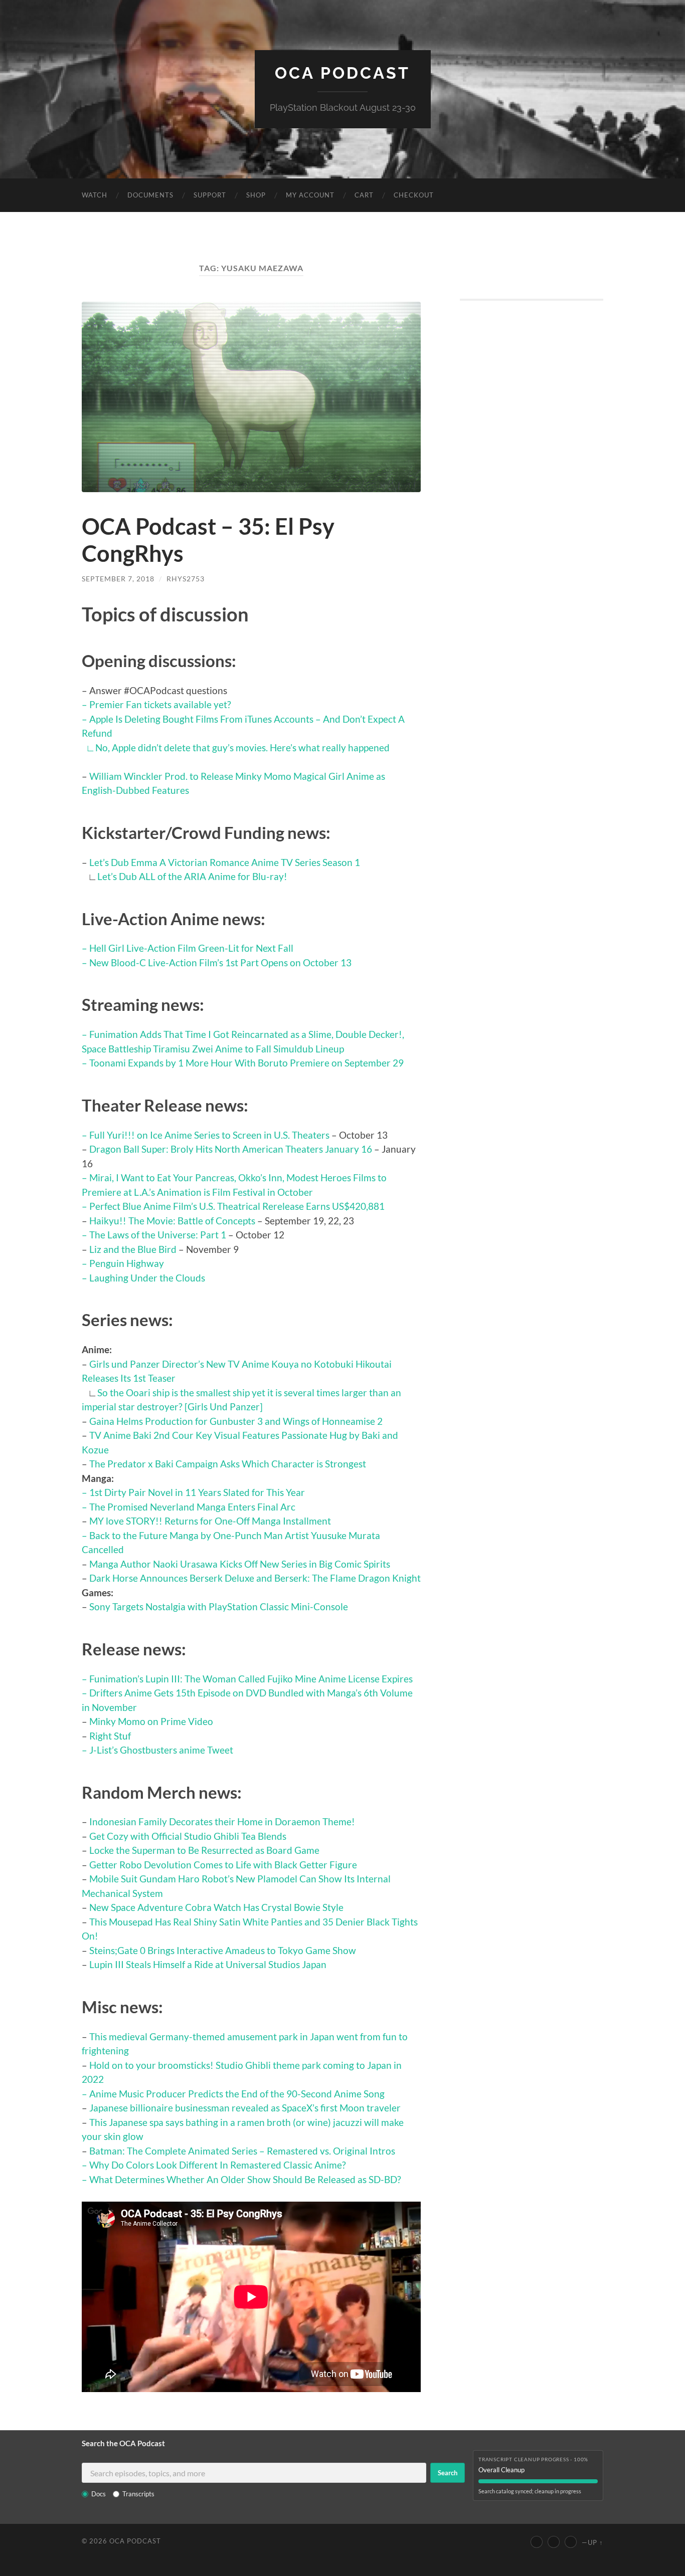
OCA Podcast (342, 73)
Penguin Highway (127, 1263)
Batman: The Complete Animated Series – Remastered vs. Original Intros (242, 2151)
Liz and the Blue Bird (133, 1249)
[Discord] (571, 2542)
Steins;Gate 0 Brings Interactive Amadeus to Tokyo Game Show (223, 1950)
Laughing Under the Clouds (147, 1278)
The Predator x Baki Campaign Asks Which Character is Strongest (228, 1464)
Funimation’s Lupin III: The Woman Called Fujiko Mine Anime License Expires (251, 1679)
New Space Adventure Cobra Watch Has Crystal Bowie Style (216, 1907)
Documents (150, 195)
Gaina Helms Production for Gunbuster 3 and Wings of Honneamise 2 (236, 1421)
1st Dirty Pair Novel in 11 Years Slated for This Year (197, 1492)
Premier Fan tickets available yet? (160, 704)
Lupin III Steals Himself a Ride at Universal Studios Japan (208, 1964)
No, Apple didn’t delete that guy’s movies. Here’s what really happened (242, 747)
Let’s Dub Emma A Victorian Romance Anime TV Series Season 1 (225, 862)
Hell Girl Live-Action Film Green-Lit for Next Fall (191, 948)
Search (448, 2473)
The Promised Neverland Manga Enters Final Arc (192, 1507)
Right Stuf (110, 1736)
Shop (256, 195)
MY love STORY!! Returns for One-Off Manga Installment (210, 1521)
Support (210, 195)
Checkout (414, 195)
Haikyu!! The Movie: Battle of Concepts (172, 1221)
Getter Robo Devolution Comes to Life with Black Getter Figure (223, 1865)
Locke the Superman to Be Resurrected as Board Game (204, 1850)
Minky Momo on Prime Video (151, 1721)
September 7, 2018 (118, 579)
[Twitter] (554, 2542)
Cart (364, 195)
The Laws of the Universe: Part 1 (158, 1235)
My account (310, 195)
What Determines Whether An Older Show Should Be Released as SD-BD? (245, 2179)
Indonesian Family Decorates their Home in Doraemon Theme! (222, 1821)
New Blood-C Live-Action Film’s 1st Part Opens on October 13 (220, 962)
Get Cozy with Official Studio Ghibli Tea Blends (188, 1836)
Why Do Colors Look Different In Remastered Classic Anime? (218, 2165)
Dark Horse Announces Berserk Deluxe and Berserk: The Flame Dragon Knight (255, 1578)
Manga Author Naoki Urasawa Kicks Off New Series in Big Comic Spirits (240, 1564)
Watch (95, 195)
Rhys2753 (186, 579)
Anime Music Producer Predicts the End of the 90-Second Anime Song (237, 2094)
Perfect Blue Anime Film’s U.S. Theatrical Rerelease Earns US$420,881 (237, 1206)
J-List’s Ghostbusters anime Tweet (161, 1750)
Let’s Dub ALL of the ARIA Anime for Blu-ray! (192, 876)
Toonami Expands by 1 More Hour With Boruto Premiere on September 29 (246, 1063)
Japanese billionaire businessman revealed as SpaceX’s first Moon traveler (245, 2108)
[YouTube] (537, 2542)
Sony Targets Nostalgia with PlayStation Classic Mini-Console (219, 1606)
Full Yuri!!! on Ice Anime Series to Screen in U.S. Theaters (209, 1135)
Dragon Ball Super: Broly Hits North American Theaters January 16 (231, 1149)
